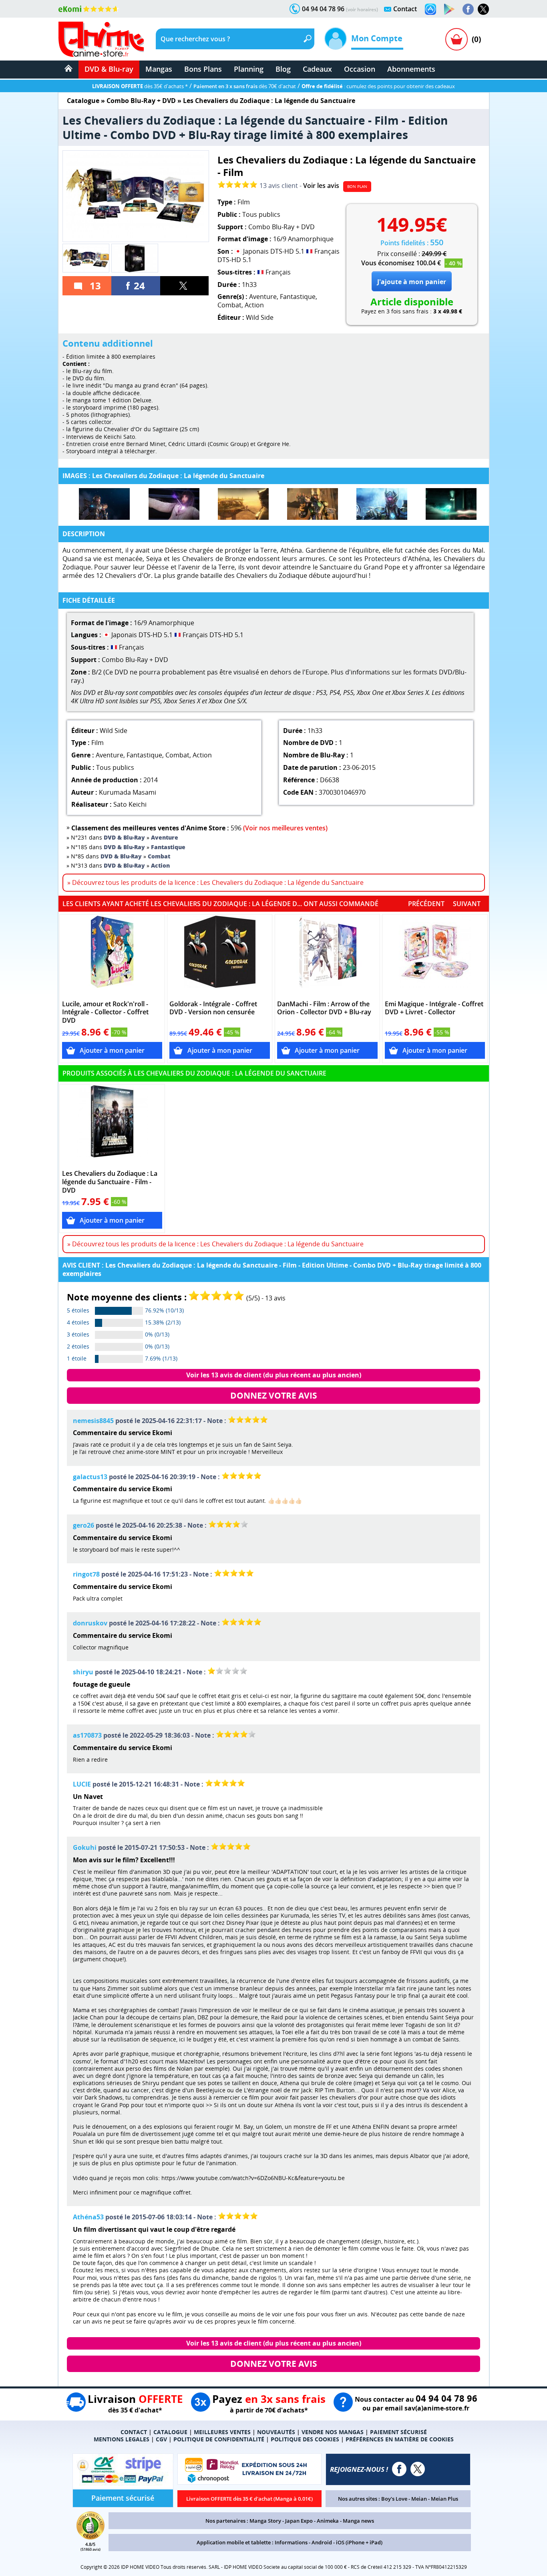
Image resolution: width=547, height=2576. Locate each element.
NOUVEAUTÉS (276, 2432)
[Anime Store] (101, 39)
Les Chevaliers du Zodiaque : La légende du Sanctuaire (269, 101)
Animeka (328, 2521)
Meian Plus (444, 2499)
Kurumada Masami (128, 792)
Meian (419, 2499)
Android (322, 2542)
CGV (161, 2439)
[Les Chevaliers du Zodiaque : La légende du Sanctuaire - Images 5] (382, 504)
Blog (283, 69)
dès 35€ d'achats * (140, 86)
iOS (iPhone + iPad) (359, 2542)
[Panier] (457, 39)
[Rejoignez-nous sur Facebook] (468, 9)
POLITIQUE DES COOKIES (305, 2439)
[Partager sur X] (185, 286)
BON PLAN (357, 186)
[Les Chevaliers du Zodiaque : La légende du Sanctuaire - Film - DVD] (112, 1125)
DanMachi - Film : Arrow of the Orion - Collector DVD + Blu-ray (324, 1008)
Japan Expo (299, 2521)
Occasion (360, 69)
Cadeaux (317, 69)
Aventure (263, 297)
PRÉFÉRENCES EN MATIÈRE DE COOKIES (400, 2439)
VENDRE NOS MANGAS (333, 2432)
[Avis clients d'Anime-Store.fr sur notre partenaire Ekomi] (89, 9)
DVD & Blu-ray (109, 69)
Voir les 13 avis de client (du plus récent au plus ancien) (274, 1375)
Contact (405, 9)
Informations (291, 2542)
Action (254, 305)
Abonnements (411, 69)
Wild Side (260, 317)
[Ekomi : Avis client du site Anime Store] (90, 2537)
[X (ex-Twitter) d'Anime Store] (418, 2469)
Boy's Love (394, 2499)
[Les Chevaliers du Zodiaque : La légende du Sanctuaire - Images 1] (104, 504)
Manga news (358, 2521)
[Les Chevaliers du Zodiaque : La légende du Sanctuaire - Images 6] (451, 504)
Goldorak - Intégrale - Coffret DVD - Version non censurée (213, 1008)
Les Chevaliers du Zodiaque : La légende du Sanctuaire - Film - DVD (110, 1182)
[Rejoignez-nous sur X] (483, 9)
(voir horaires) (362, 9)
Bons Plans (203, 69)
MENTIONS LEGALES (122, 2439)
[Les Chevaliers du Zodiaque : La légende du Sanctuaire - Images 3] (243, 504)
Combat (229, 305)
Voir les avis (321, 186)
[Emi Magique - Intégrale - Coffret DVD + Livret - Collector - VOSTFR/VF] (435, 956)
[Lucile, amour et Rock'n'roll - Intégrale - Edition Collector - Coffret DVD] (112, 956)
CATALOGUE (170, 2432)
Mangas (159, 69)
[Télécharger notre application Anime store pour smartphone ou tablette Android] (449, 9)
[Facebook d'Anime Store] (399, 2469)
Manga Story (265, 2521)
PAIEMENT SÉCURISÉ (398, 2432)
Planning (249, 69)
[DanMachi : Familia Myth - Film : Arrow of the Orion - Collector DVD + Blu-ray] (327, 956)
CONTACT (134, 2432)
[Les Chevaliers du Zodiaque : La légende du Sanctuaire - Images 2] (174, 504)
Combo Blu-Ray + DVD (141, 101)
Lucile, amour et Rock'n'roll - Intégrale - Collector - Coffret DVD (105, 1012)
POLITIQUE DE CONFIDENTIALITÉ (219, 2439)
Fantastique (298, 297)
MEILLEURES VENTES (222, 2432)
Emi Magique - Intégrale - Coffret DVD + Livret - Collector (434, 1008)
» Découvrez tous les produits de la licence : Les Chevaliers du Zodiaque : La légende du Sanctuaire (215, 882)
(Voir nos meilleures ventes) (285, 828)
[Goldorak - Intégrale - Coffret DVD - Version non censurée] (220, 956)
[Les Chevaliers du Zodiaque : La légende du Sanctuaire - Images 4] (313, 504)
